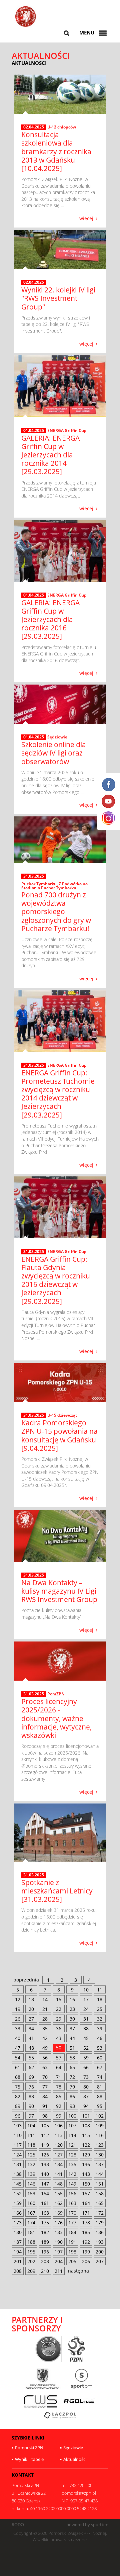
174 (31, 2223)
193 (100, 2242)
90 (31, 2106)
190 (59, 2242)
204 (59, 2261)
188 (31, 2242)
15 (59, 1999)
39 (100, 2028)
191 (72, 2242)
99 (59, 2116)
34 (31, 2028)
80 (86, 2087)
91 (45, 2106)
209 (31, 2271)
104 (31, 2125)
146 (31, 2184)
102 (100, 2116)
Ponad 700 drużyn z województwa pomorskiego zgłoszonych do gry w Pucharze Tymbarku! (56, 912)
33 (18, 2028)
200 (100, 2252)
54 (18, 2058)
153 (31, 2193)
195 (31, 2252)
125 (31, 2155)
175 (45, 2223)
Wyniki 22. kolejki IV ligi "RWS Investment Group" (58, 298)
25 (100, 2009)
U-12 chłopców (62, 127)
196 (45, 2252)
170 (72, 2213)
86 (72, 2096)
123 (100, 2145)
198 (72, 2252)
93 (72, 2106)
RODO (18, 2525)
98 (45, 2116)
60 (100, 2058)
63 (45, 2067)
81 (100, 2087)
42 (45, 2038)
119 (45, 2145)
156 (72, 2193)
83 (31, 2096)
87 (86, 2096)
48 (31, 2048)
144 (100, 2174)
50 (59, 2048)
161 (45, 2203)
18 (100, 1999)
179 (100, 2223)
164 (86, 2203)
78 (59, 2087)
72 (72, 2077)
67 (100, 2067)
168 (45, 2213)
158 (100, 2193)
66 (86, 2067)
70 (45, 2077)
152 (18, 2193)
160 (31, 2203)
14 (45, 1999)
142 (72, 2174)
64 (59, 2067)
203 (45, 2261)
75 (18, 2087)
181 (31, 2232)
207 (100, 2261)
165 (100, 2203)
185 (86, 2232)
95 (100, 2106)
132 (31, 2164)
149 (72, 2184)
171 (86, 2213)
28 (45, 2019)
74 (100, 2077)
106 (59, 2125)
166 (18, 2213)
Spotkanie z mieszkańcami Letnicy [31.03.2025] (57, 1891)
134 (59, 2164)
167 (31, 2213)
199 (86, 2252)
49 (45, 2048)
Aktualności (75, 2459)
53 (100, 2048)
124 (18, 2155)
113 (59, 2135)
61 (18, 2067)
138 (18, 2174)
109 (100, 2125)
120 (59, 2145)
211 (59, 2271)
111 (31, 2135)
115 (86, 2135)
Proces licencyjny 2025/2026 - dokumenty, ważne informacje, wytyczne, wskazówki (56, 1718)
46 (100, 2038)
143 (86, 2174)
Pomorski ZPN (29, 2448)
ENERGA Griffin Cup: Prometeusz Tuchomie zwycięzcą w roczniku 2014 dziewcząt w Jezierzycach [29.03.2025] (58, 1094)
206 (86, 2261)
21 (45, 2009)
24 (86, 2009)
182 (45, 2232)
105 (45, 2125)
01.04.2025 (34, 431)
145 (18, 2184)
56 (45, 2058)
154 (45, 2193)
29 (59, 2019)
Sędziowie (57, 737)
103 (18, 2125)
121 (72, 2145)
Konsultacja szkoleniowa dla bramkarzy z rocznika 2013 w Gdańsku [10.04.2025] (56, 151)
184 (72, 2232)
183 (59, 2232)
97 (31, 2116)
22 (59, 2009)
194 (18, 2252)
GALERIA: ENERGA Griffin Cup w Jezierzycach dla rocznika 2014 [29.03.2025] (50, 455)
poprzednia (26, 1980)
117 (18, 2145)
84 (45, 2096)
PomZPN (56, 1694)
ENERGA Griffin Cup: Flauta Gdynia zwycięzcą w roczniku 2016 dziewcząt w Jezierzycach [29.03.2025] (56, 1280)
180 (18, 2232)
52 (86, 2048)
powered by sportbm (87, 2525)
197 (59, 2252)
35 (45, 2028)
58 (72, 2058)
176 (59, 2223)
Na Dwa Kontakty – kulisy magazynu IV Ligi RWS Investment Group (59, 1591)
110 (18, 2135)
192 (86, 2242)
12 (18, 1999)
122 (86, 2145)
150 (86, 2184)
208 (18, 2271)
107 (72, 2125)
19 (18, 2009)
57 (59, 2058)
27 (31, 2019)
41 (31, 2038)
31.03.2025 (34, 876)
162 (59, 2203)
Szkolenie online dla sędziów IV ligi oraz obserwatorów (54, 753)
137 (100, 2164)
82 (18, 2096)
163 (72, 2203)
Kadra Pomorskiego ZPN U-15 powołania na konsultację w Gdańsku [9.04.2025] (59, 1435)
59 (86, 2058)
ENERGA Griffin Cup (67, 430)
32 (100, 2019)
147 (45, 2184)
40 (18, 2038)
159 (18, 2203)
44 (72, 2038)
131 (18, 2164)
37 (72, 2028)
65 (72, 2067)
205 (72, 2261)
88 (100, 2096)
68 (18, 2077)
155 (59, 2193)
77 (45, 2087)
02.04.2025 (34, 127)
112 (45, 2135)
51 (72, 2048)
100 (72, 2116)
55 (31, 2058)
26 (18, 2019)
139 (31, 2174)
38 (86, 2028)
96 (18, 2116)
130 (100, 2155)
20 (31, 2009)
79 (72, 2087)
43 (59, 2038)
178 (86, 2223)
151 (100, 2184)
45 (86, 2038)
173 (18, 2223)
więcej (86, 218)
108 (86, 2125)
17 (86, 1999)
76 (31, 2087)
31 (86, 2019)
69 (31, 2077)
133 (45, 2164)
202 (31, 2261)
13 (31, 1999)
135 (72, 2164)
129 (86, 2155)
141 (59, 2174)
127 (59, 2155)
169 (59, 2213)
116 (100, 2135)
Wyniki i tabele (29, 2459)
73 (86, 2077)
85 (59, 2096)
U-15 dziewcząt (62, 1415)
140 (45, 2174)
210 (45, 2271)
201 (18, 2261)
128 (72, 2155)
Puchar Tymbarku (39, 884)
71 (59, 2077)
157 (86, 2193)
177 (72, 2223)
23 (72, 2009)
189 (45, 2242)
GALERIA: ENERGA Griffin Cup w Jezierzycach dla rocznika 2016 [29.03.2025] (50, 619)
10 (86, 1990)
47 (18, 2048)
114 (72, 2135)
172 (100, 2213)
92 (59, 2106)
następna (78, 2271)
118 (31, 2145)
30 (72, 2019)
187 (18, 2242)
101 (86, 2116)
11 (100, 1990)
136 (86, 2164)
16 (72, 1999)
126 (45, 2155)
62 (31, 2067)
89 (18, 2106)
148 (59, 2184)
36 (59, 2028)
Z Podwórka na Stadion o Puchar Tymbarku (54, 886)
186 (100, 2232)
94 (86, 2106)
